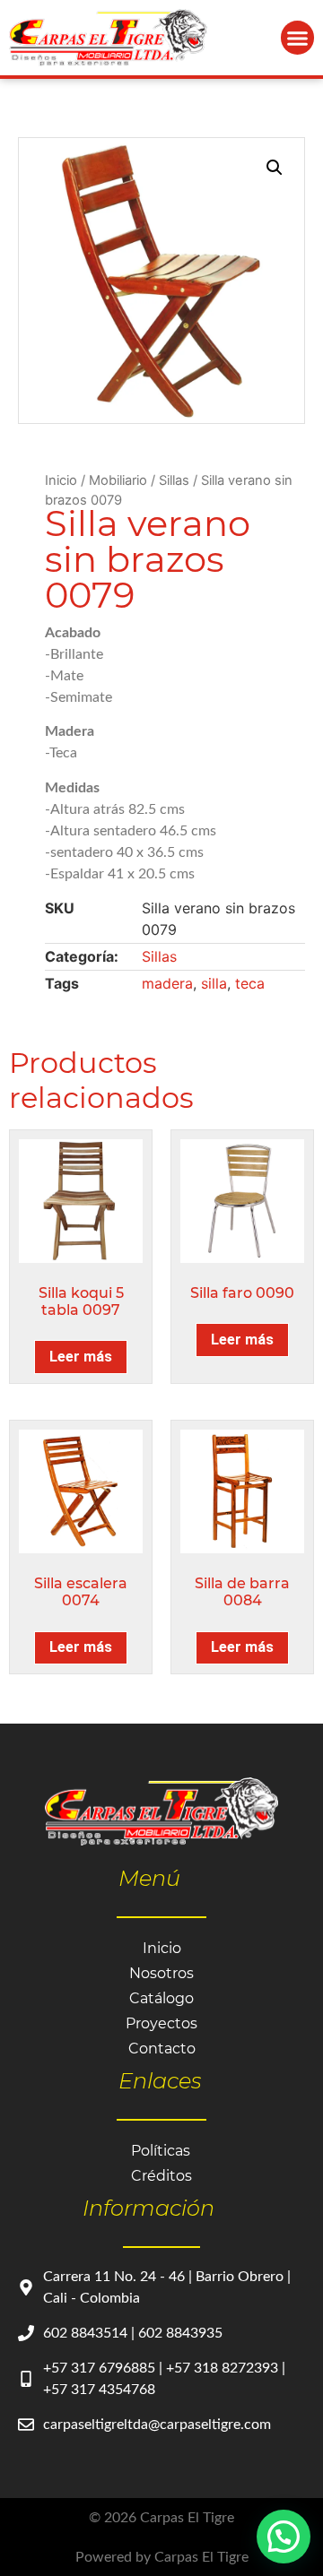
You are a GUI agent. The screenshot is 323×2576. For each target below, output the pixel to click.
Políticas (161, 2151)
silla (214, 983)
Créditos (161, 2176)
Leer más (81, 1357)
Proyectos (161, 2023)
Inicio (61, 480)
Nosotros (161, 1973)
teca (250, 983)
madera (167, 983)
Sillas (174, 480)
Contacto (162, 2049)
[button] (298, 38)
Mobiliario (118, 480)
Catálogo (161, 1998)
